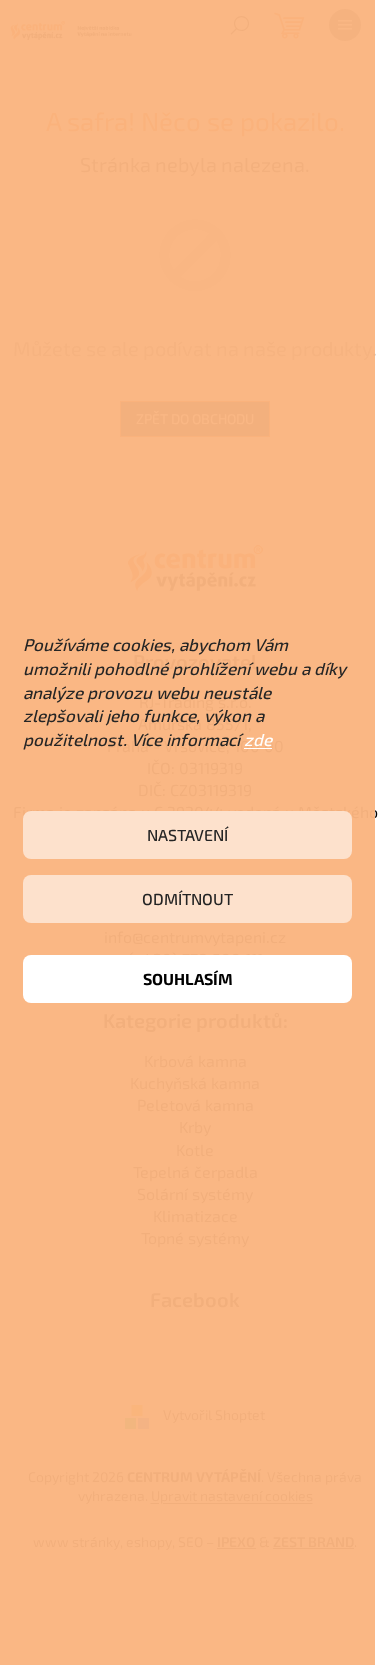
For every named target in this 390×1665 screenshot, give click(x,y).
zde (258, 739)
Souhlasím (188, 978)
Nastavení (187, 834)
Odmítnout (187, 898)
